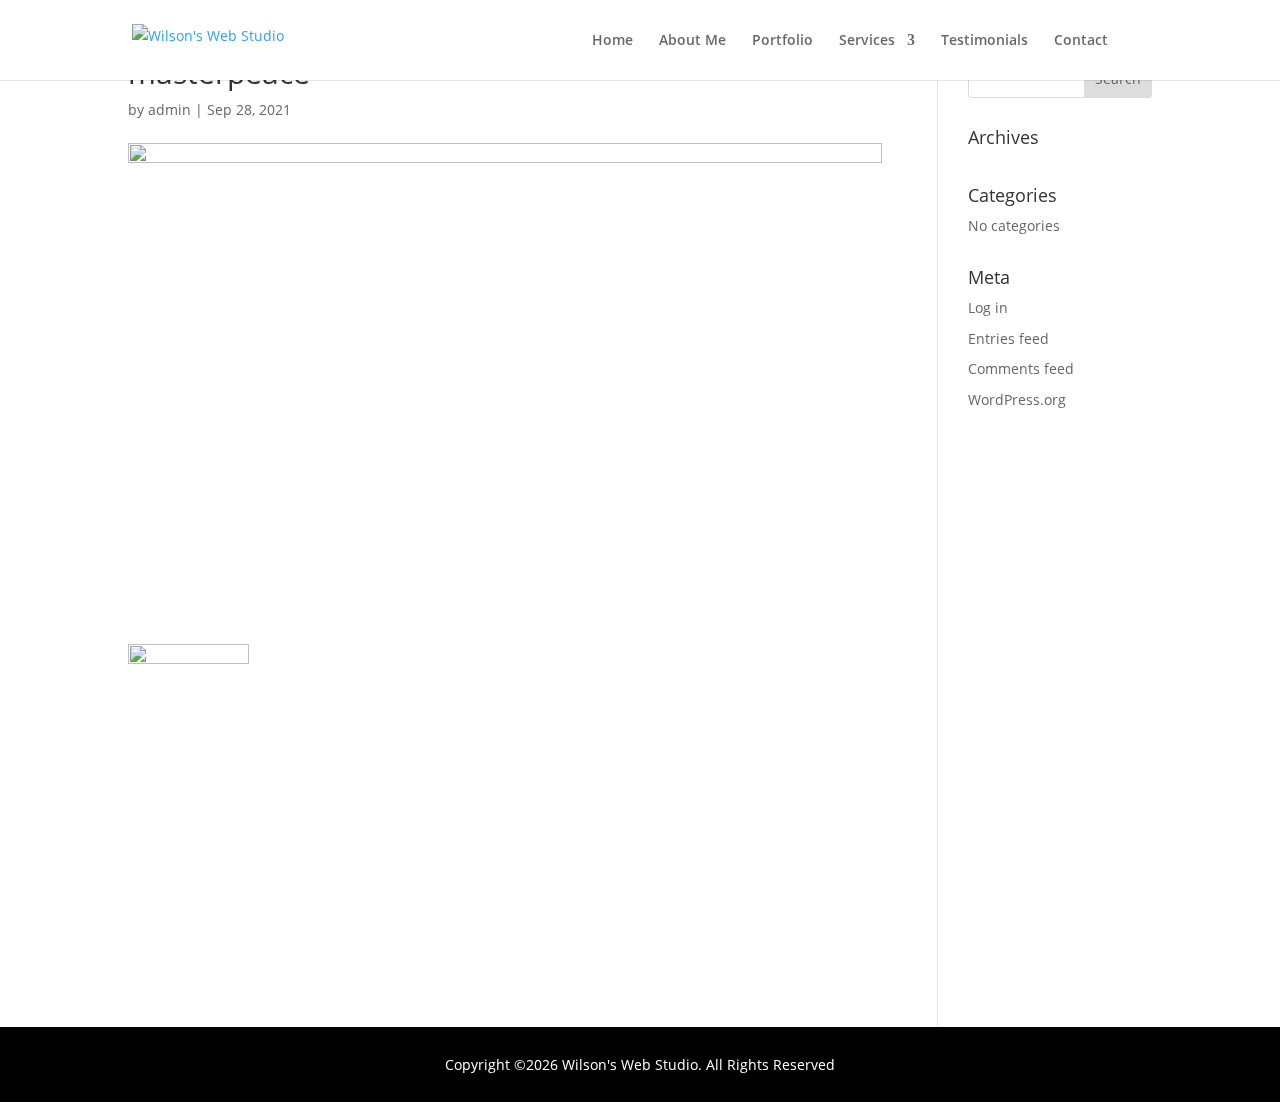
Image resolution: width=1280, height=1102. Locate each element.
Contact (1081, 41)
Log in (988, 307)
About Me (692, 41)
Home (612, 41)
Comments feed (1021, 368)
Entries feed (1008, 338)
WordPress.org (1017, 399)
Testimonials (984, 41)
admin (169, 109)
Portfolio (782, 41)
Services (867, 41)
